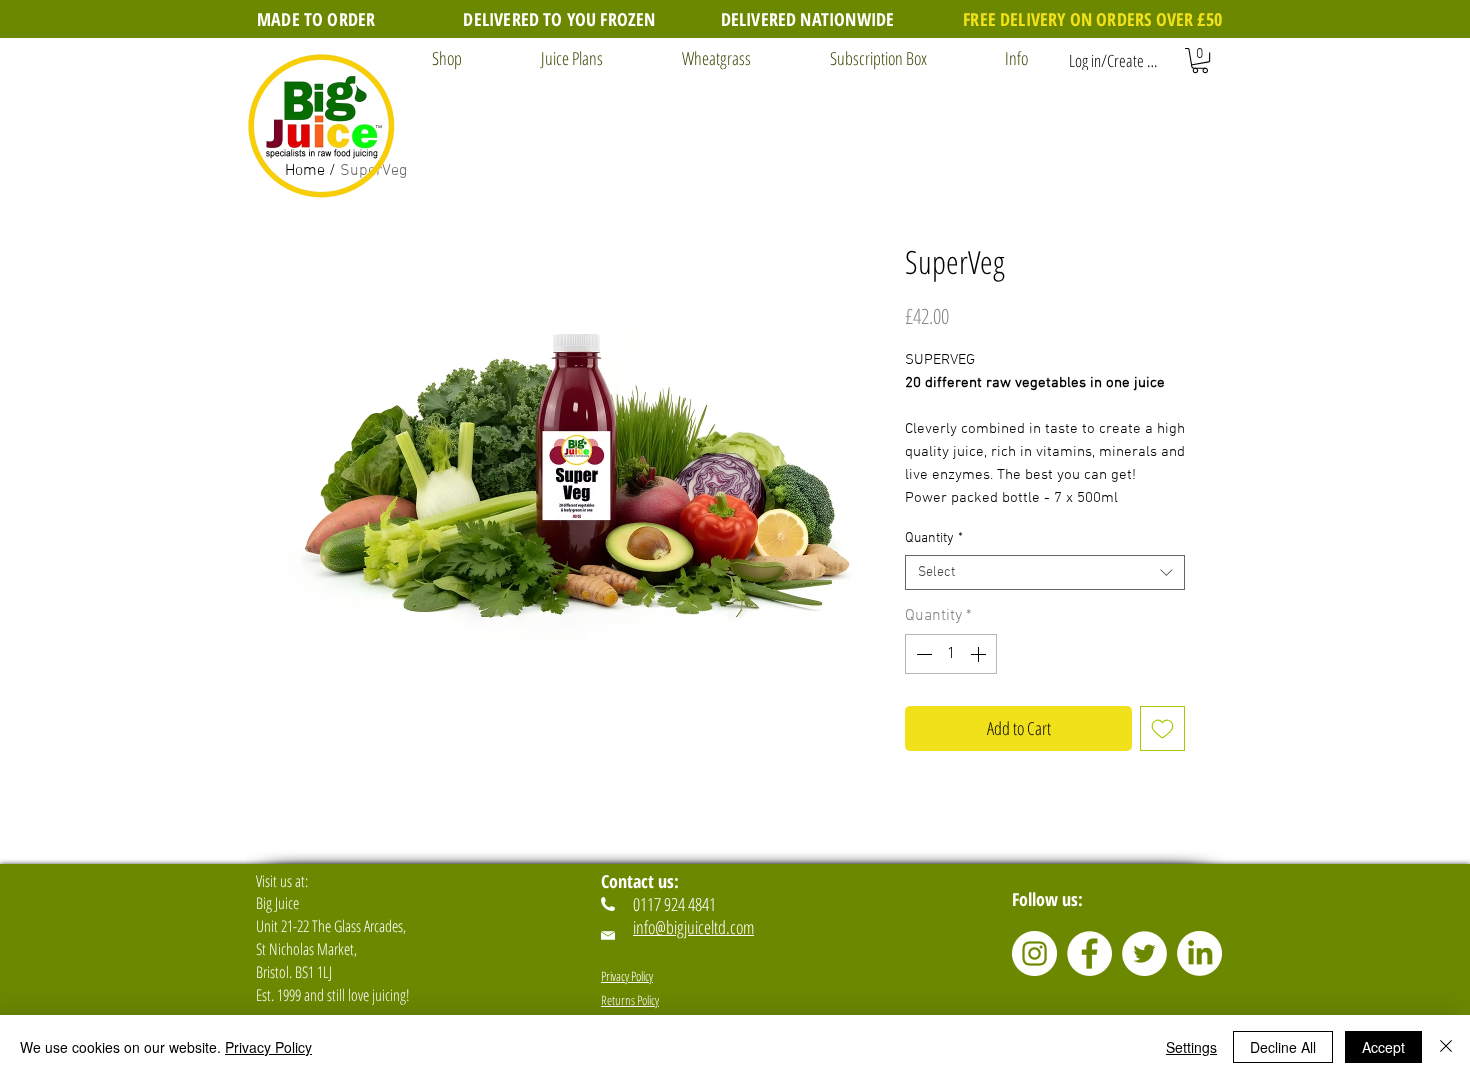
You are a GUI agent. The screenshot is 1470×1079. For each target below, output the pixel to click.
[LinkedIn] (1199, 953)
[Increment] (980, 654)
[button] (427, 58)
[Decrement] (922, 654)
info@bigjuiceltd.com (693, 927)
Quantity (934, 538)
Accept (1383, 1047)
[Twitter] (1144, 953)
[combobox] (1045, 572)
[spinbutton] (951, 654)
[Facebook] (1089, 953)
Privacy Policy (268, 1047)
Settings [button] (1191, 1047)
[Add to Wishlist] (1162, 728)
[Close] (1446, 1047)
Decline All (1283, 1047)
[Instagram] (1034, 953)
